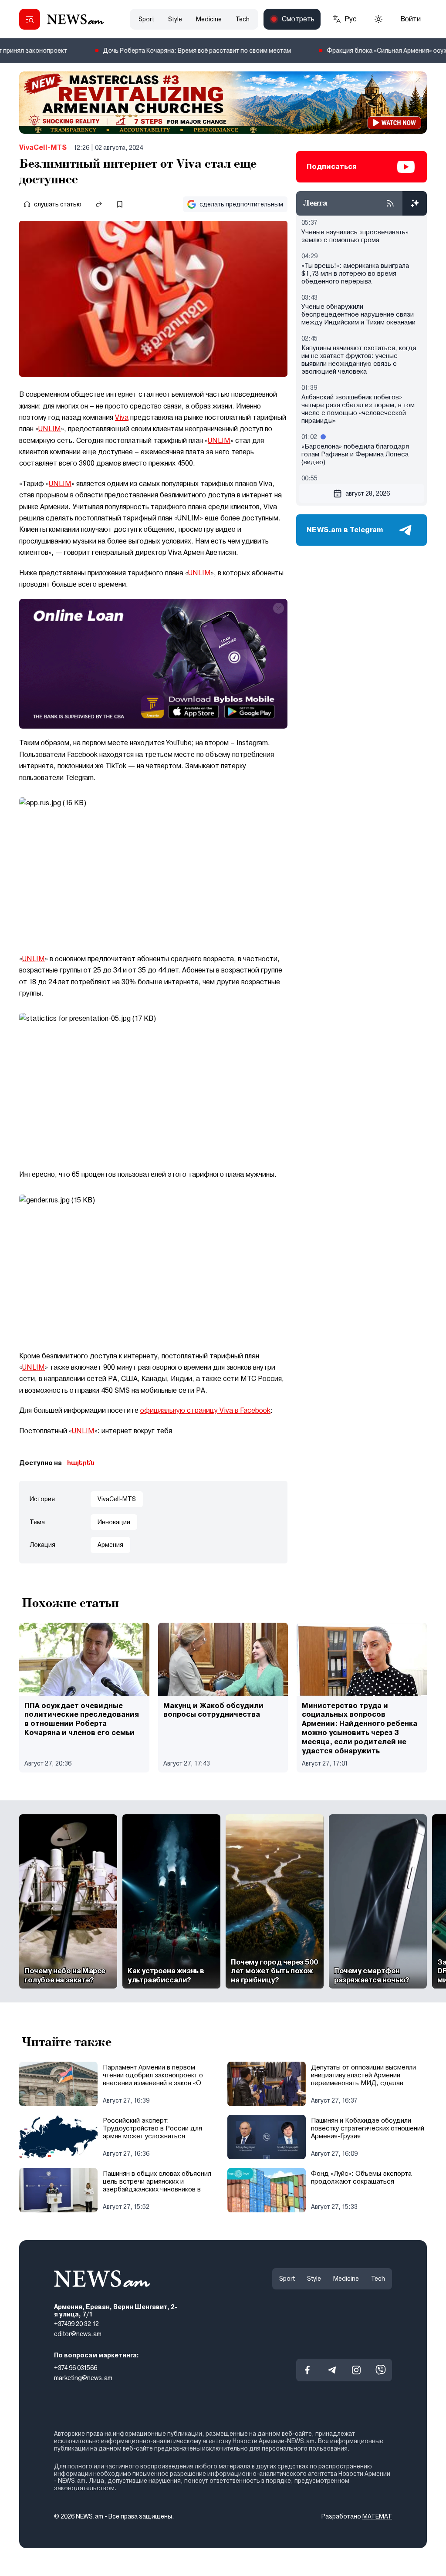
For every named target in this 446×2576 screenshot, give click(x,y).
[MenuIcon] (30, 19)
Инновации (114, 1522)
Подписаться (332, 167)
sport (146, 19)
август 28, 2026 (368, 493)
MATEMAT (377, 2516)
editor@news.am (78, 2334)
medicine (209, 19)
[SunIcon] (378, 19)
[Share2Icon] (99, 204)
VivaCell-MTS (43, 147)
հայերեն (81, 1463)
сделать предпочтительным (241, 204)
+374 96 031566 (76, 2368)
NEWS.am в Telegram (345, 530)
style (175, 19)
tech (243, 19)
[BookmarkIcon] (120, 204)
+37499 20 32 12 (76, 2324)
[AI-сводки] (415, 203)
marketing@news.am (83, 2378)
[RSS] (390, 203)
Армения (110, 1545)
